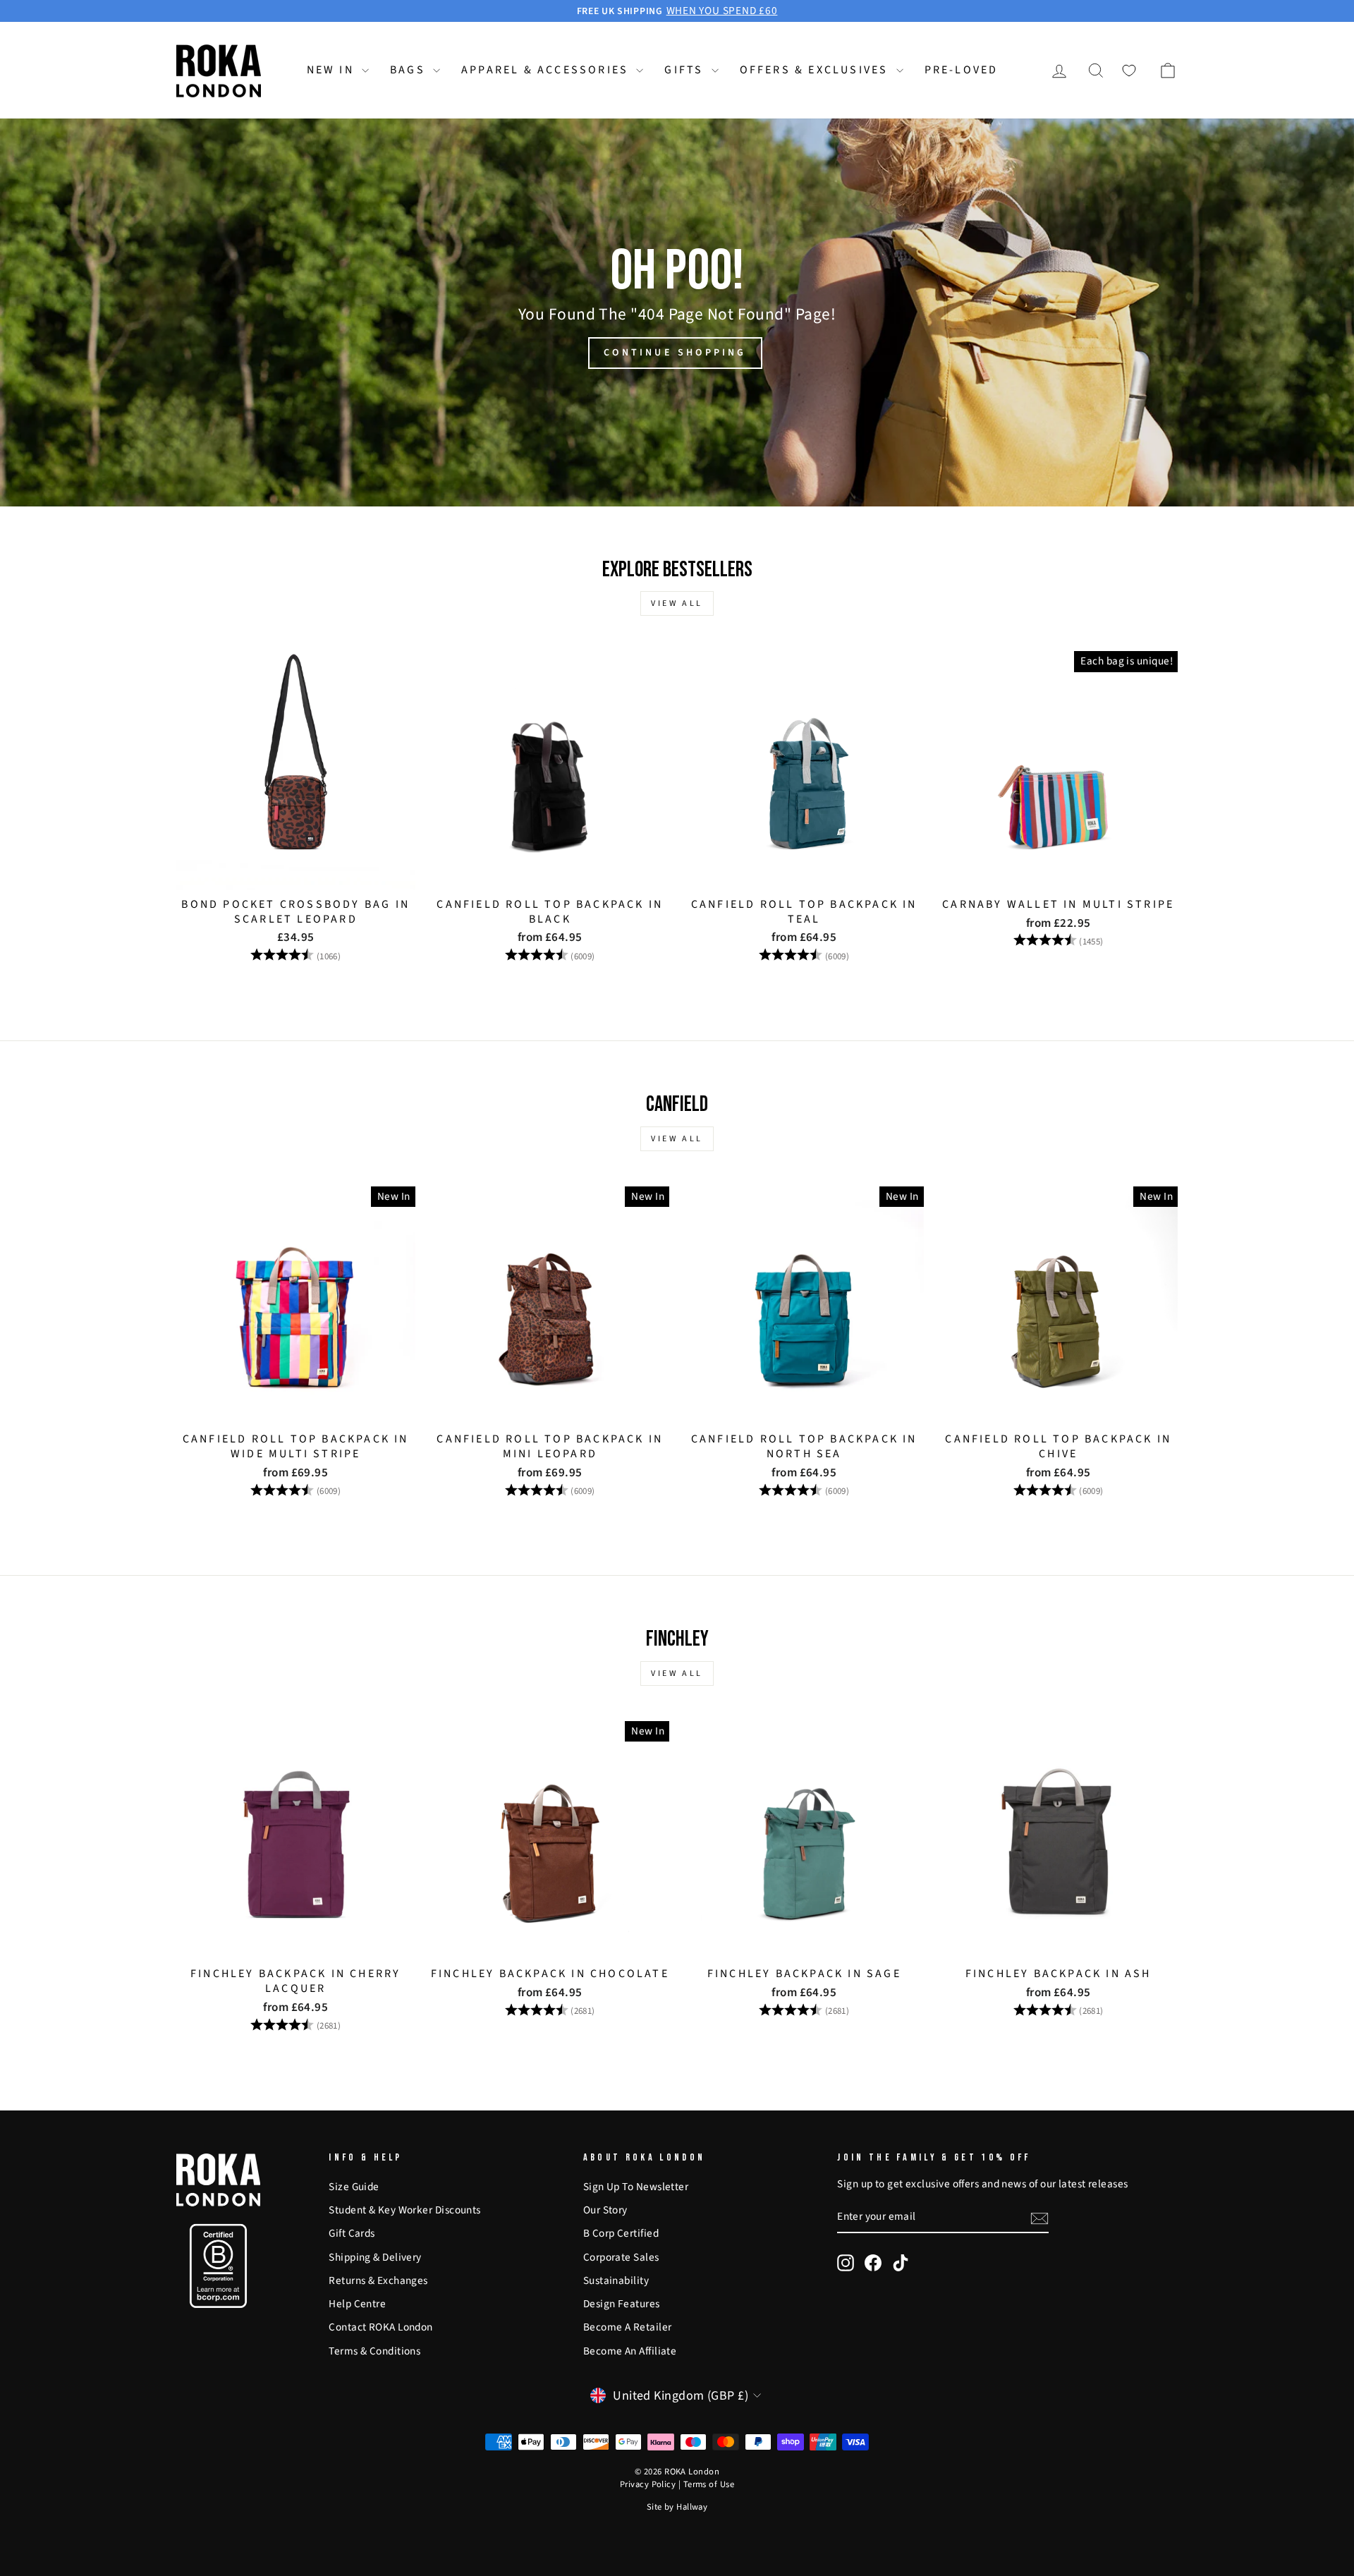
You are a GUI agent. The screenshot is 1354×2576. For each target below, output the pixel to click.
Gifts (686, 70)
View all (677, 603)
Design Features (622, 2304)
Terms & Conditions (374, 2351)
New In (333, 70)
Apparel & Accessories (547, 70)
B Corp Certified (621, 2233)
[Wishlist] (1129, 71)
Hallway (692, 2507)
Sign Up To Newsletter (636, 2187)
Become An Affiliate (630, 2351)
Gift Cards (352, 2233)
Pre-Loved (962, 70)
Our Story (605, 2210)
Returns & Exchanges (378, 2280)
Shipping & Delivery (375, 2257)
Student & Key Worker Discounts (405, 2210)
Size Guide (354, 2187)
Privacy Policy (648, 2484)
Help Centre (357, 2304)
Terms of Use (709, 2484)
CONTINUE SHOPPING (675, 353)
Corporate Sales (621, 2257)
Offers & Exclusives (816, 70)
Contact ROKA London (381, 2327)
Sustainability (616, 2280)
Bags (410, 70)
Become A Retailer (628, 2327)
